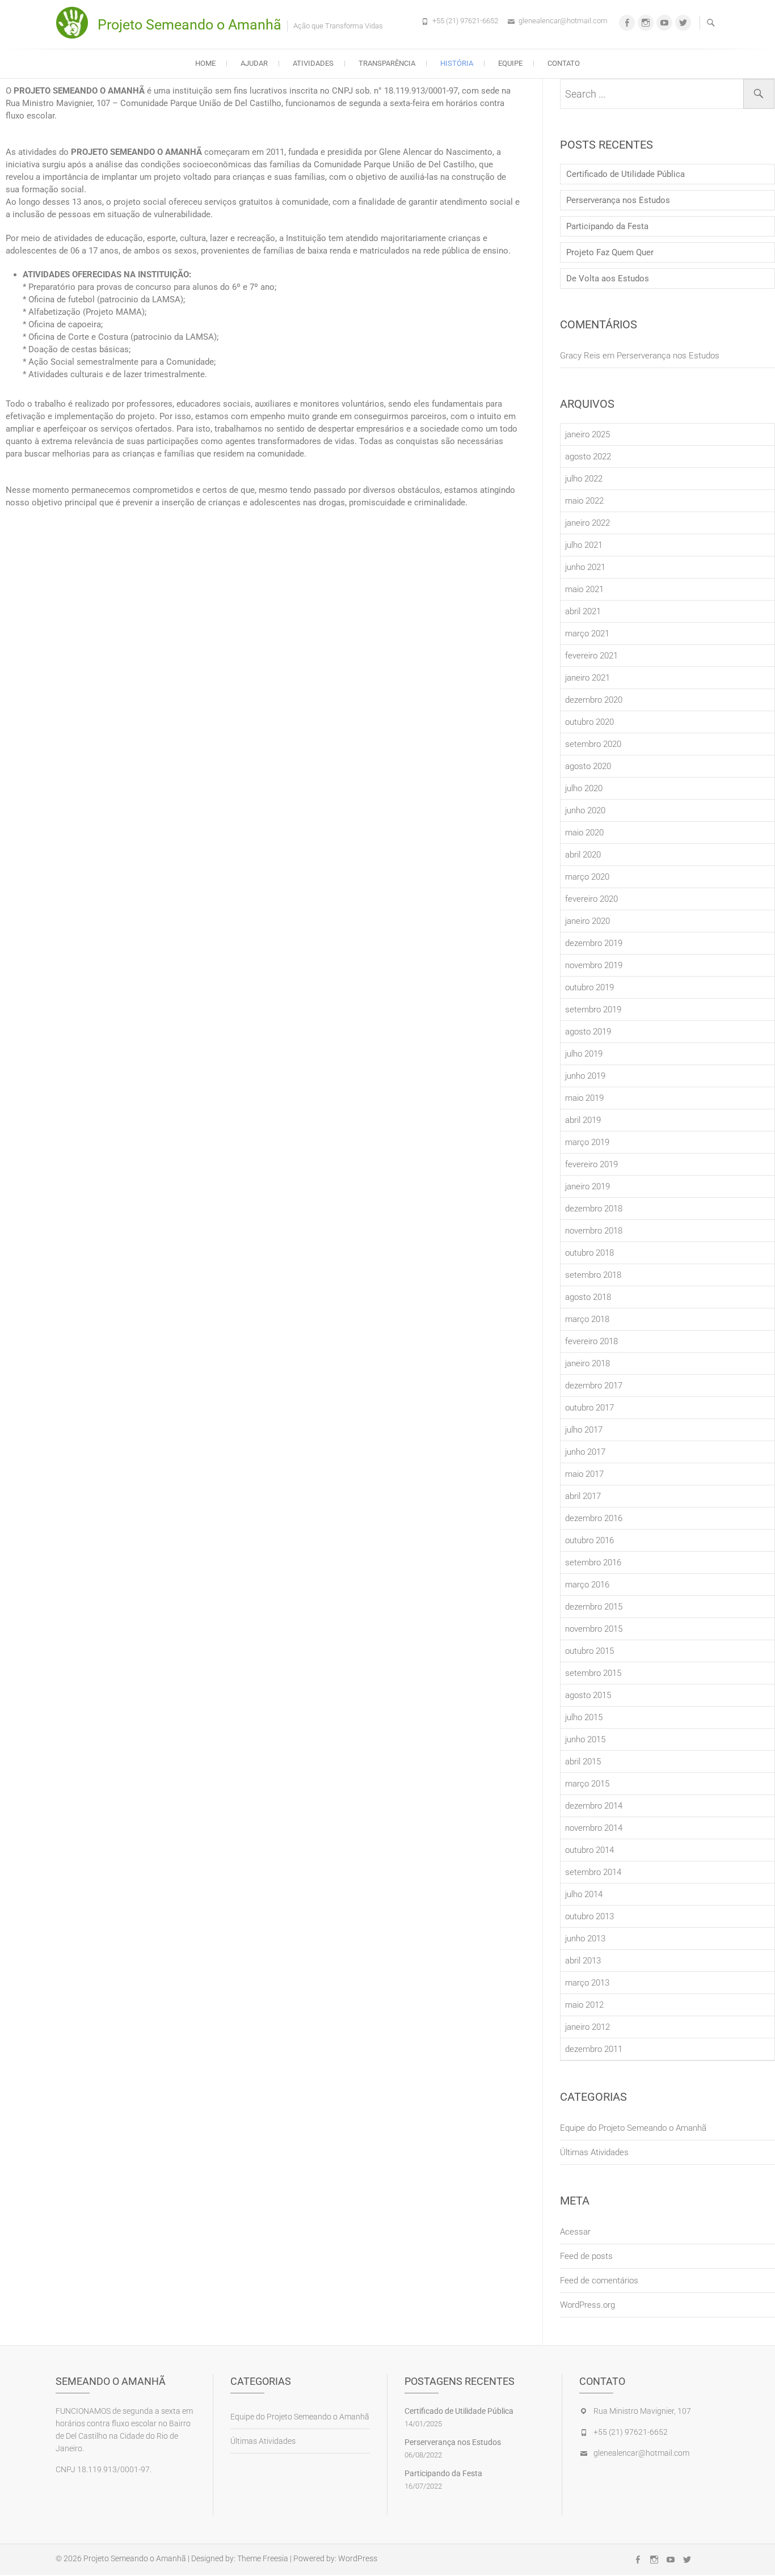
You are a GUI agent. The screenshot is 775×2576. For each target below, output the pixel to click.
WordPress (358, 2558)
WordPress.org (587, 2305)
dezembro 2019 (594, 943)
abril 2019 (583, 1120)
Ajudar (254, 63)
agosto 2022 (588, 457)
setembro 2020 (593, 744)
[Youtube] (664, 23)
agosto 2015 (588, 1695)
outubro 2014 (589, 1850)
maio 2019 (584, 1098)
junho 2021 (585, 567)
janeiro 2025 (587, 434)
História (457, 63)
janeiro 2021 (587, 678)
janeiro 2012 (587, 2027)
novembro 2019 (594, 965)
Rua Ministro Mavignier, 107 (642, 2411)
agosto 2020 (588, 766)
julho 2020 (584, 788)
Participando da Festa (607, 226)
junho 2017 (585, 1452)
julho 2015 (584, 1717)
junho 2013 (585, 1939)
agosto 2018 (588, 1297)
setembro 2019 (593, 1010)
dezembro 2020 (594, 700)
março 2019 (587, 1142)
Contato (564, 63)
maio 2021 (584, 589)
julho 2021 (584, 545)
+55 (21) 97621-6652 (465, 21)
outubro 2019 (589, 987)
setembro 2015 (593, 1673)
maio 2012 (584, 2005)
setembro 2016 (593, 1563)
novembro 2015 (594, 1629)
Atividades (313, 63)
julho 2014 (584, 1894)
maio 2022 (584, 501)
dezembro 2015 (594, 1607)
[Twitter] (683, 23)
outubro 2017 (589, 1408)
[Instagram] (646, 23)
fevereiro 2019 (591, 1164)
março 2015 (587, 1784)
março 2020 (587, 877)
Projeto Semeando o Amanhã (189, 25)
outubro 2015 (589, 1651)
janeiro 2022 (587, 523)
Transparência (387, 63)
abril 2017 (583, 1496)
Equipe (510, 63)
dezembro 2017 (594, 1386)
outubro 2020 (589, 722)
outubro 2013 (589, 1916)
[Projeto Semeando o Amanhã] (75, 23)
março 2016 (587, 1585)
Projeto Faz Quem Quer (610, 252)
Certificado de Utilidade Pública (626, 174)
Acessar (575, 2232)
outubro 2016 (589, 1540)
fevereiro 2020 (591, 899)
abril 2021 (583, 611)
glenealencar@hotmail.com (563, 21)
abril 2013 (583, 1961)
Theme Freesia (263, 2558)
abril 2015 (583, 1762)
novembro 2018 (594, 1231)
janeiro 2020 (587, 921)
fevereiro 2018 (591, 1341)
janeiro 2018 (587, 1363)
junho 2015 (585, 1739)
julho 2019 (584, 1054)
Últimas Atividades (594, 2152)
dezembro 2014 (594, 1806)
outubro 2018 (589, 1253)
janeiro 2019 (587, 1186)
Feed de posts (586, 2256)
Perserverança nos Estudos (618, 200)
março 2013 (587, 1983)
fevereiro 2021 (591, 656)
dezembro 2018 (594, 1209)
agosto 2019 (588, 1032)
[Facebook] (627, 23)
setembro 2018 (593, 1275)
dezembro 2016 (594, 1518)
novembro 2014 (594, 1828)
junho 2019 (585, 1076)
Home (205, 63)
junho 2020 (585, 810)
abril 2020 (583, 855)
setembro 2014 (593, 1872)
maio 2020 (584, 833)
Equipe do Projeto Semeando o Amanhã (633, 2128)
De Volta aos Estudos (608, 278)
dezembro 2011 (594, 2049)
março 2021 (587, 634)
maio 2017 (584, 1474)
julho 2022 (584, 479)
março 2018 (587, 1319)
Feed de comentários (599, 2281)
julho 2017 (584, 1430)
